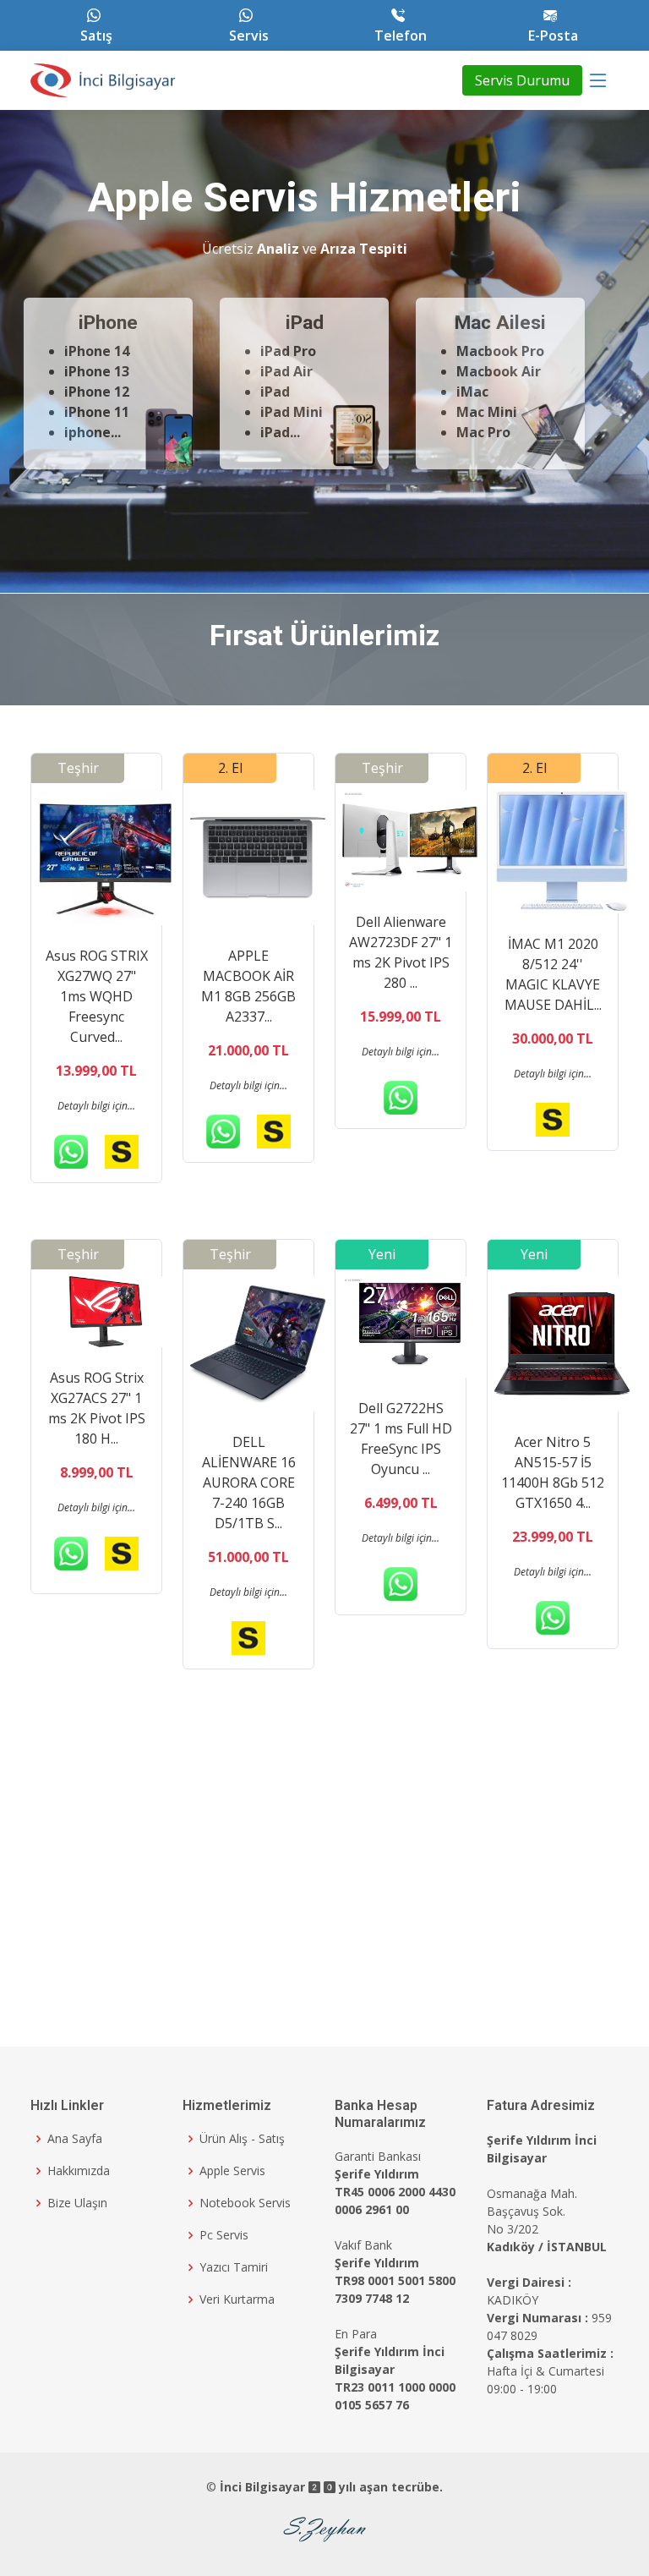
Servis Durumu (522, 80)
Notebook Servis (245, 2203)
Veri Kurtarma (237, 2299)
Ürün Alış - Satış (242, 2139)
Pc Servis (224, 2235)
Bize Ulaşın (77, 2203)
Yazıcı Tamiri (234, 2267)
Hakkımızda (79, 2171)
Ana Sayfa (75, 2139)
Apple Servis (232, 2171)
